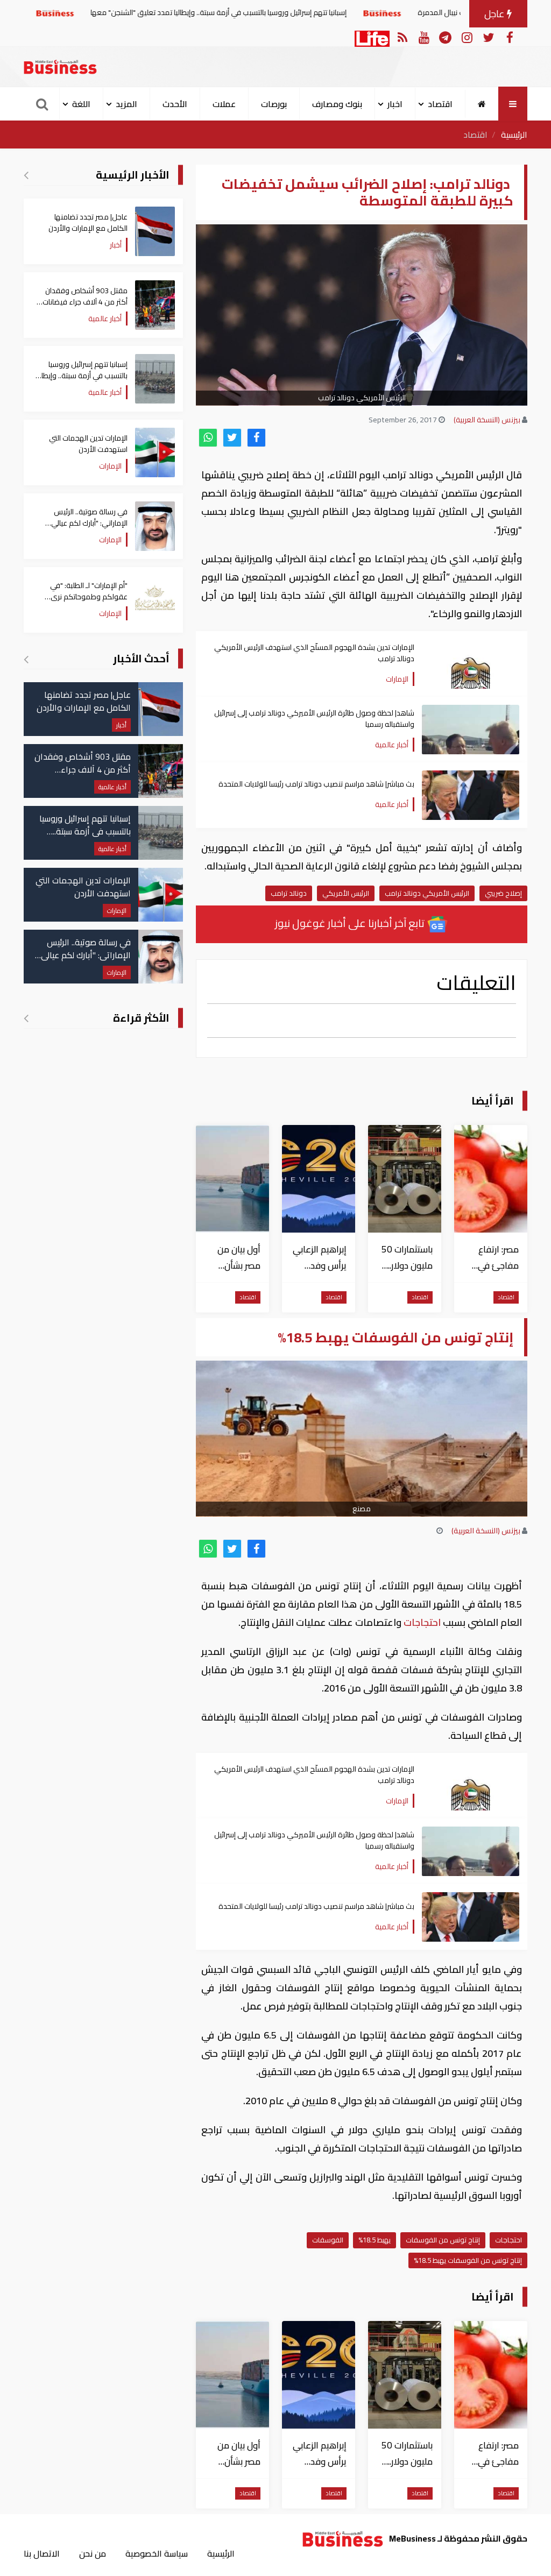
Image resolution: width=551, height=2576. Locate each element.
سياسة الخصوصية (157, 2553)
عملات (224, 104)
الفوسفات (328, 2240)
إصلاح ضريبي (503, 893)
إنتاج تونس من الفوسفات (443, 2240)
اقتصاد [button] (440, 104)
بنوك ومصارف (337, 104)
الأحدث (175, 104)
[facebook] (256, 438)
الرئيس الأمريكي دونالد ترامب (427, 893)
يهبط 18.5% (375, 2240)
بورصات (274, 104)
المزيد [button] (126, 104)
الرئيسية (514, 135)
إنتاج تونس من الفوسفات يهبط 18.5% (468, 2260)
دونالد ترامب (289, 893)
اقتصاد (475, 135)
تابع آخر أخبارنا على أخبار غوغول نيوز (351, 923)
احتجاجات (422, 1622)
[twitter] (232, 438)
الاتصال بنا (42, 2553)
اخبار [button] (395, 104)
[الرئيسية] (482, 104)
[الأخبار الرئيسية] (26, 175)
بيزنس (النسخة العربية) (487, 420)
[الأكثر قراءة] (26, 1018)
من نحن (93, 2553)
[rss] (402, 37)
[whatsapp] (208, 438)
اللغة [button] (81, 104)
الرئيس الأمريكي (346, 893)
